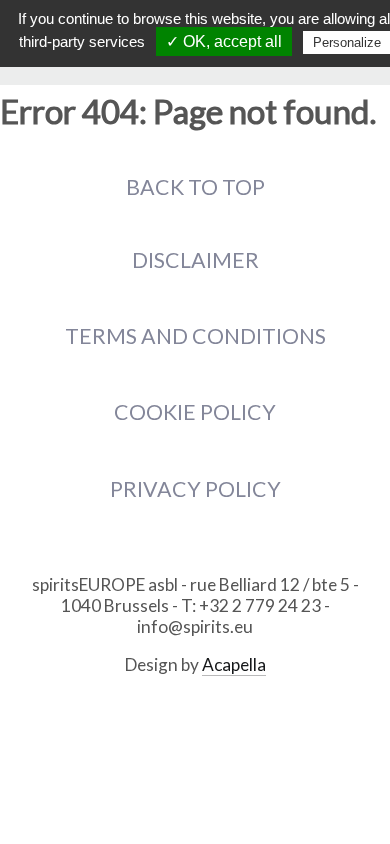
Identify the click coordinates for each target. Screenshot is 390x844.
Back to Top (195, 187)
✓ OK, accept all (224, 41)
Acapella (234, 664)
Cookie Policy (195, 412)
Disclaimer (195, 260)
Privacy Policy (195, 489)
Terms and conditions (195, 336)
